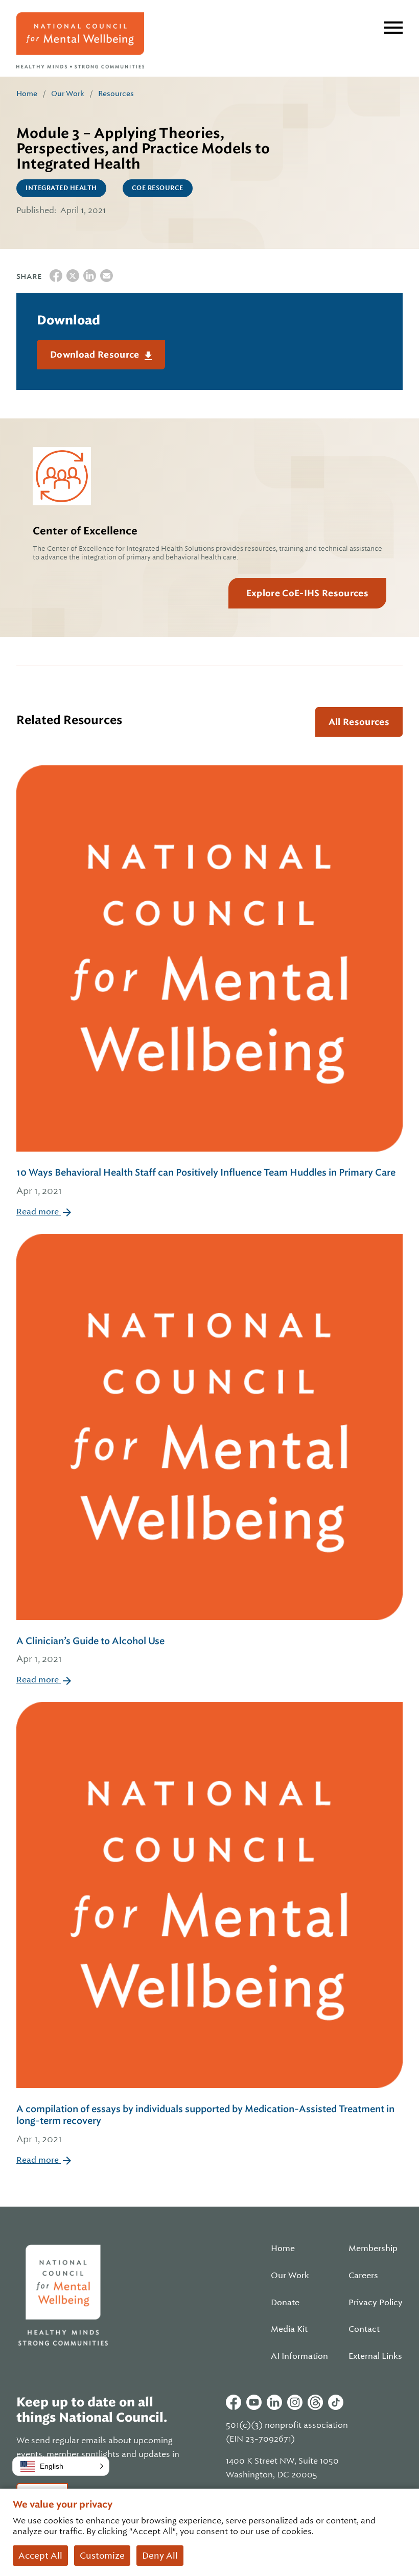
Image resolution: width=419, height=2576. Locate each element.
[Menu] (393, 28)
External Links (375, 2356)
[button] (61, 2466)
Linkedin (274, 2402)
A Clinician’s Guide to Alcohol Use (90, 1650)
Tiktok (336, 2402)
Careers (363, 2276)
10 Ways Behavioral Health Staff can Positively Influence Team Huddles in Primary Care (206, 1181)
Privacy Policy (376, 2303)
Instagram (295, 2402)
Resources (116, 93)
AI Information (299, 2356)
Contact (364, 2329)
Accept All (40, 2556)
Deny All (160, 2556)
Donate (285, 2303)
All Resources (359, 722)
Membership (373, 2249)
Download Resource (96, 355)
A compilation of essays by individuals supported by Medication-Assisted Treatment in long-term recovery (205, 2124)
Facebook (234, 2402)
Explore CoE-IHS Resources (307, 593)
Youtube (254, 2402)
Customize (102, 2556)
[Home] (80, 40)
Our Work (68, 93)
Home (27, 93)
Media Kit (289, 2329)
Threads (315, 2402)
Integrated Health (61, 188)
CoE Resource (158, 188)
